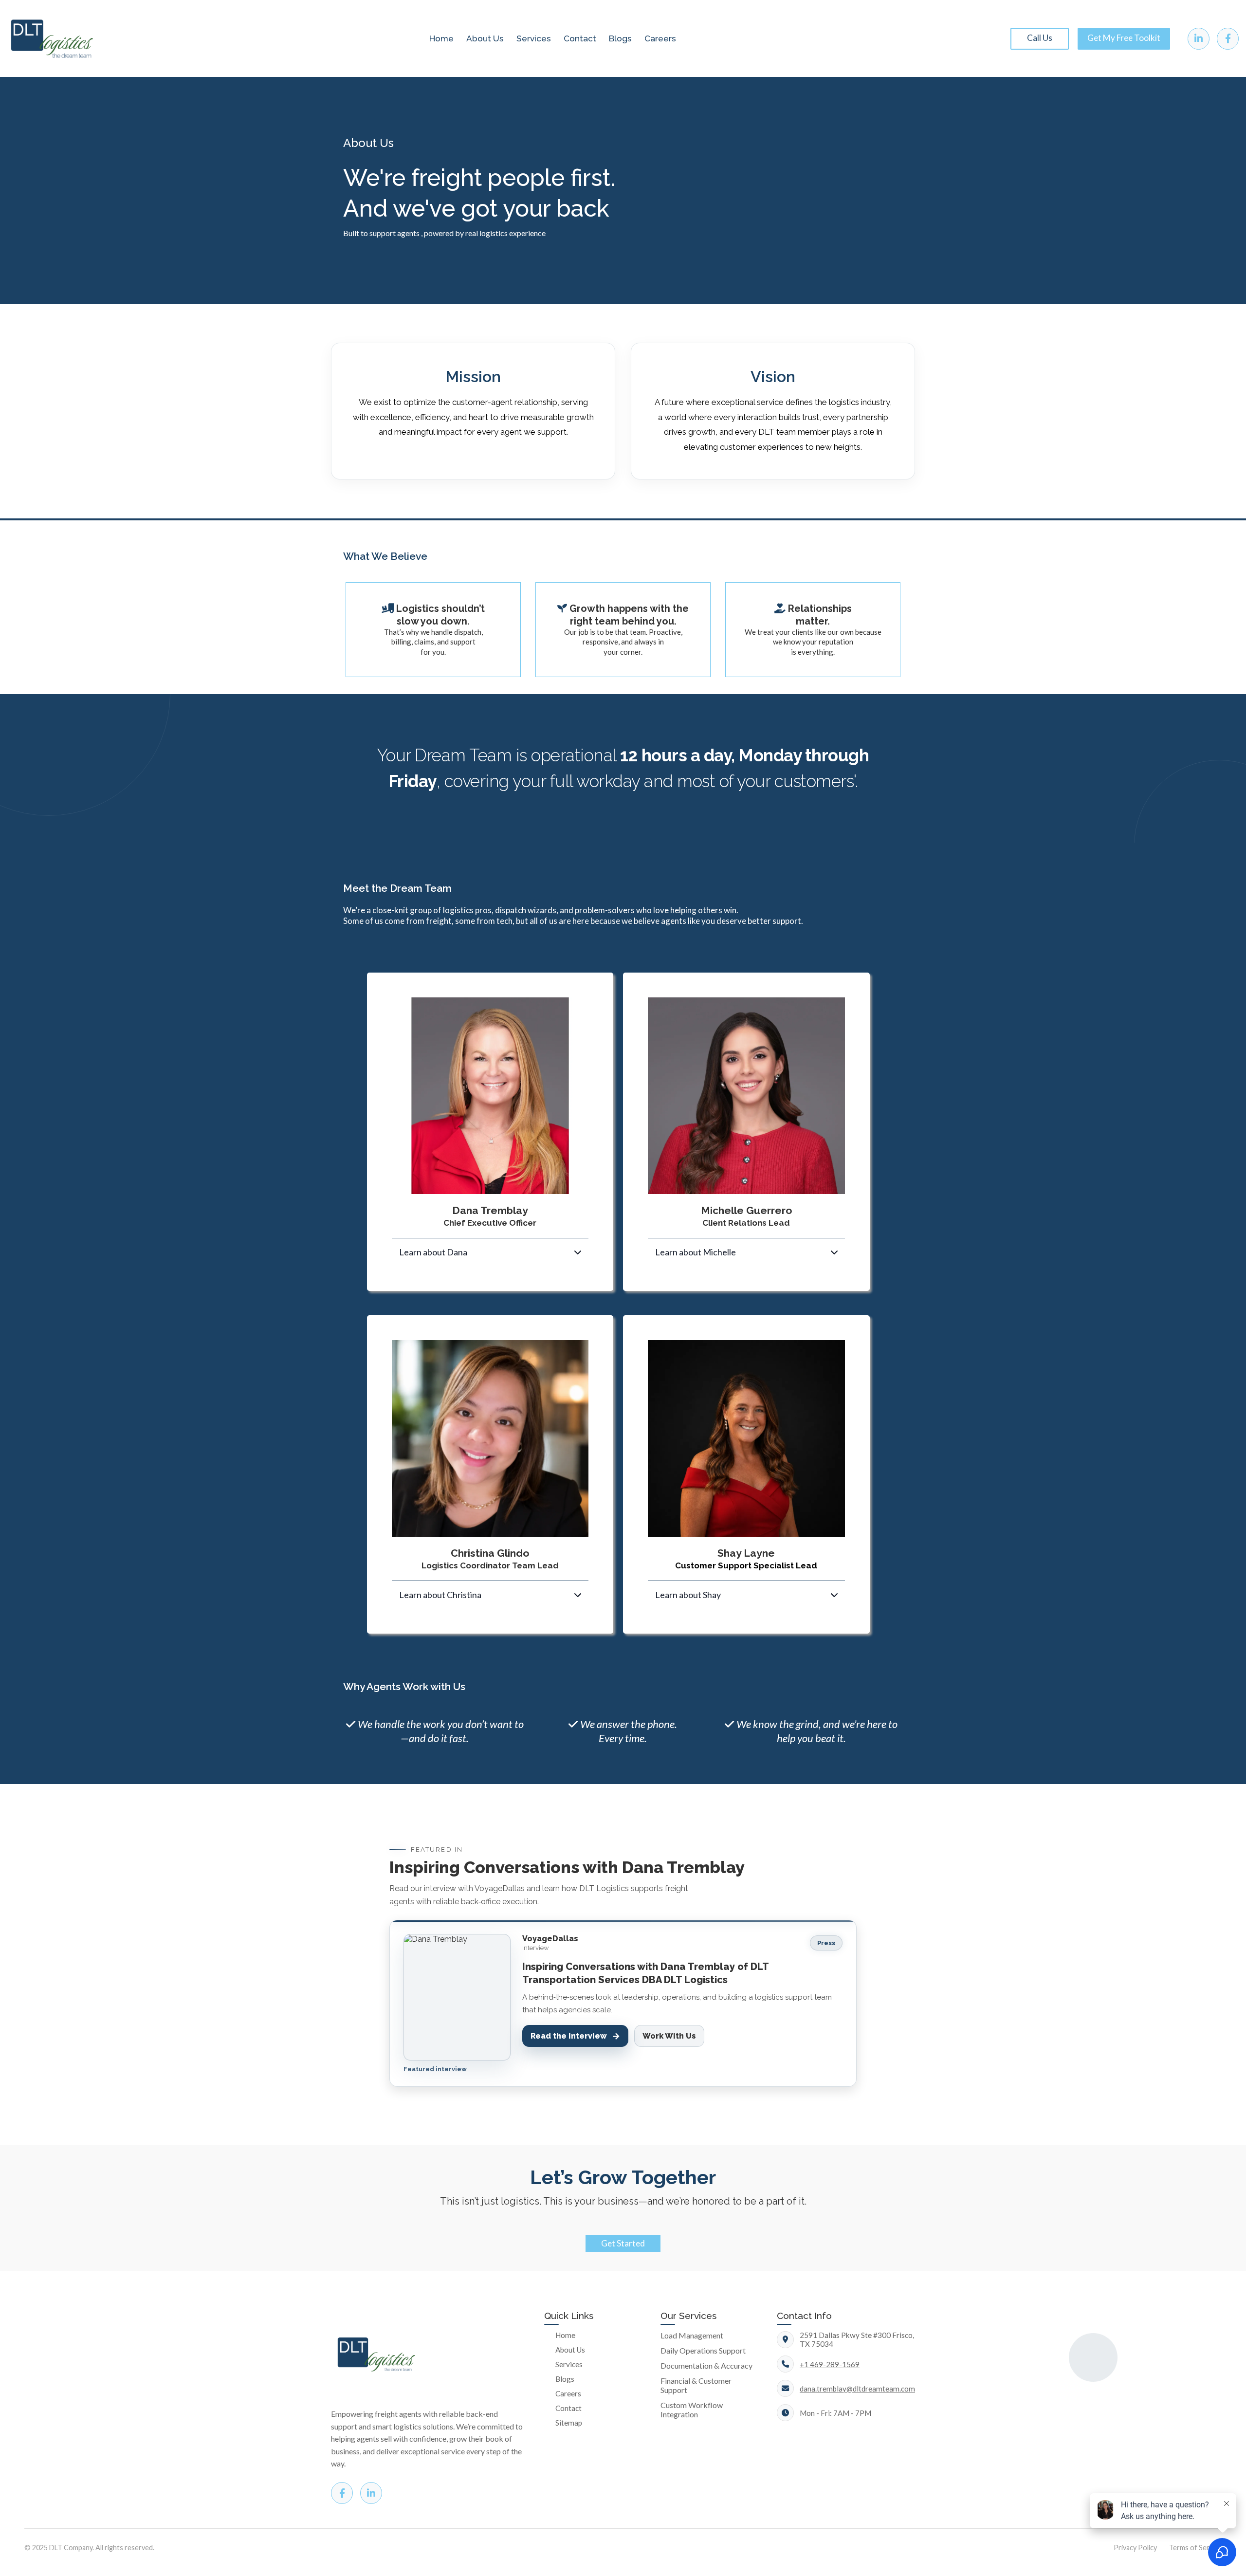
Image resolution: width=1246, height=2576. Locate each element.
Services (534, 38)
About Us (485, 38)
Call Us (1040, 38)
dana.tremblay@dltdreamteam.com (857, 2389)
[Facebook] (1228, 39)
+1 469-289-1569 (830, 2364)
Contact (580, 38)
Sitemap (569, 2423)
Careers (660, 38)
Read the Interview (575, 2036)
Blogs (620, 38)
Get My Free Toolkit (1124, 38)
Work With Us (669, 2036)
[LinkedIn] (1199, 39)
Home (441, 38)
